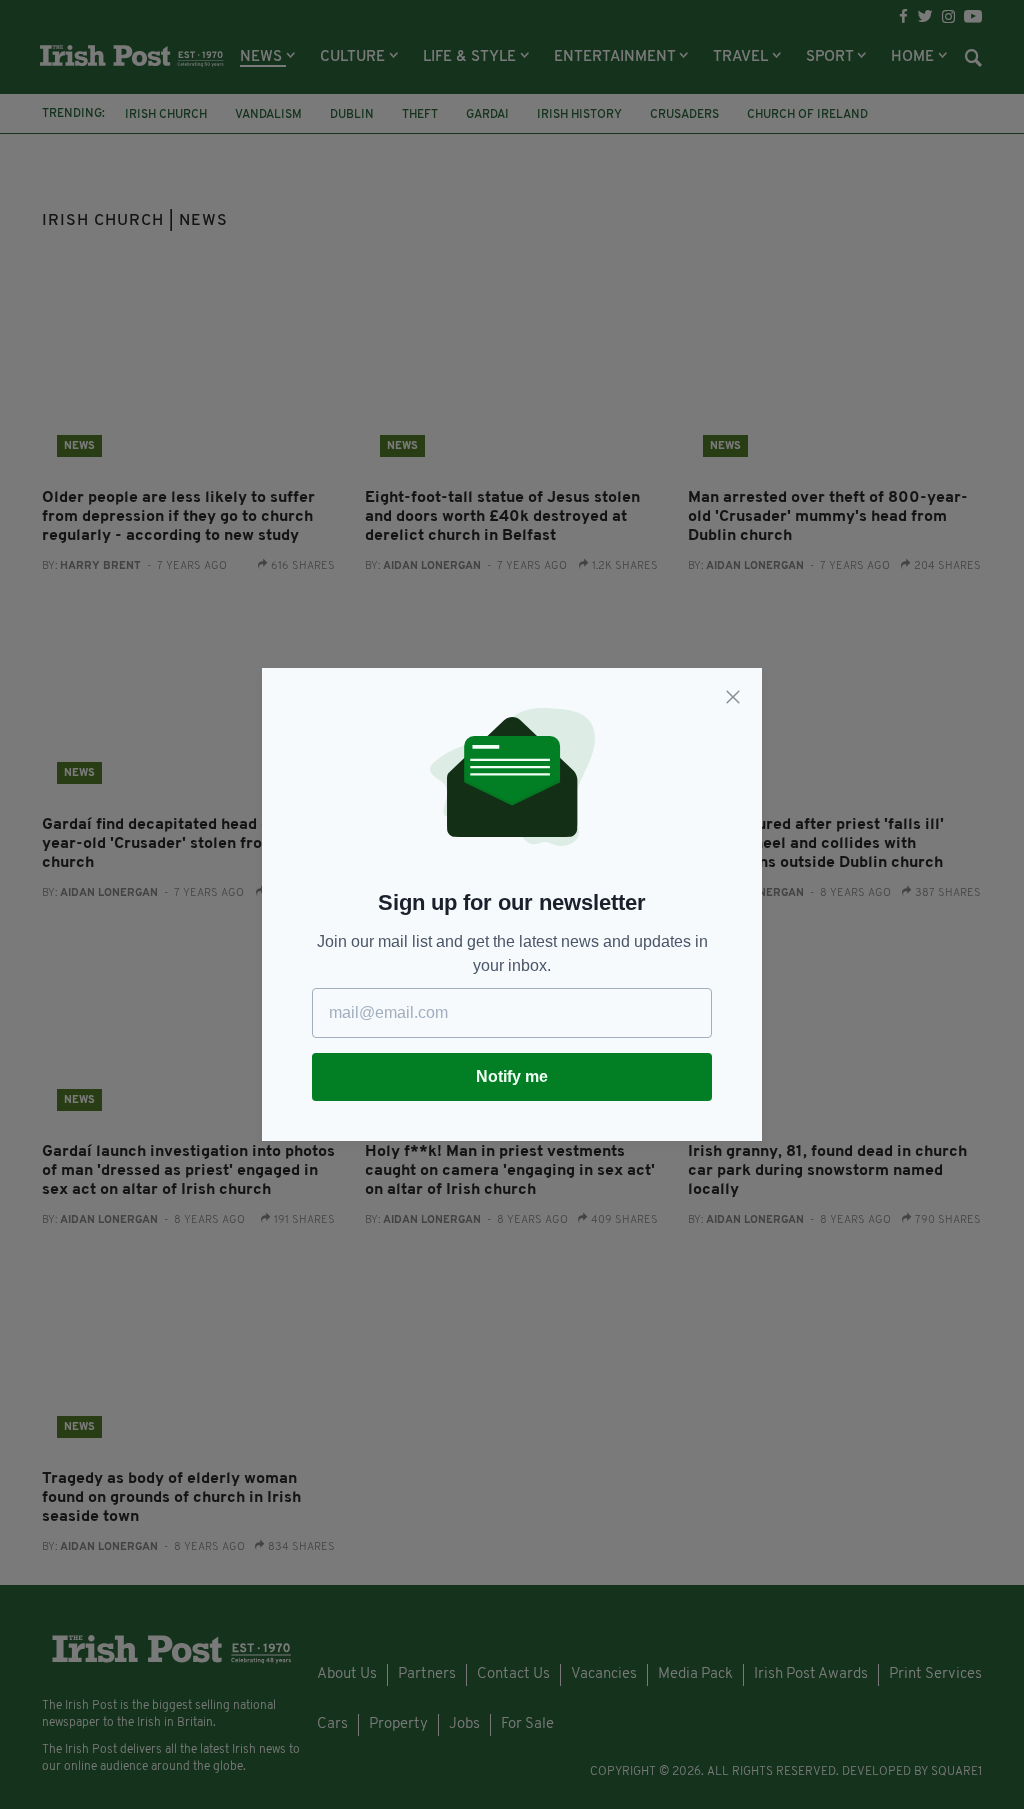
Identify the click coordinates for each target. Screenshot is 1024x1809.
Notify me (512, 1076)
